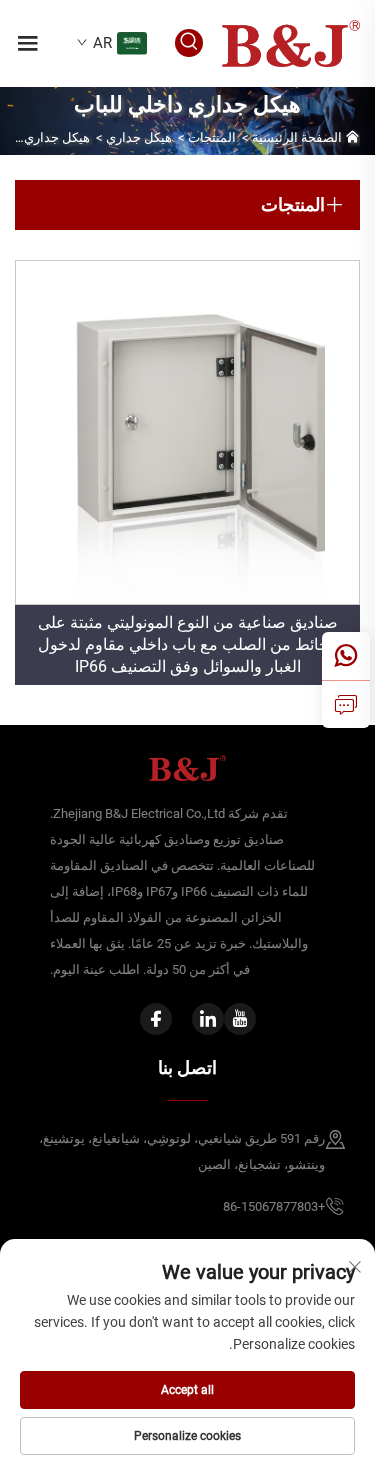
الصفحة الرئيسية (297, 137)
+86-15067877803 (274, 1206)
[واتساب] (346, 656)
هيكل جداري (139, 137)
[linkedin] (208, 1019)
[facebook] (156, 1019)
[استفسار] (346, 704)
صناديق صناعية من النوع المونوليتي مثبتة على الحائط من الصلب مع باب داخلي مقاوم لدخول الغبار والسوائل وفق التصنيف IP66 (188, 644)
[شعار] (291, 42)
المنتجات (212, 137)
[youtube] (240, 1019)
